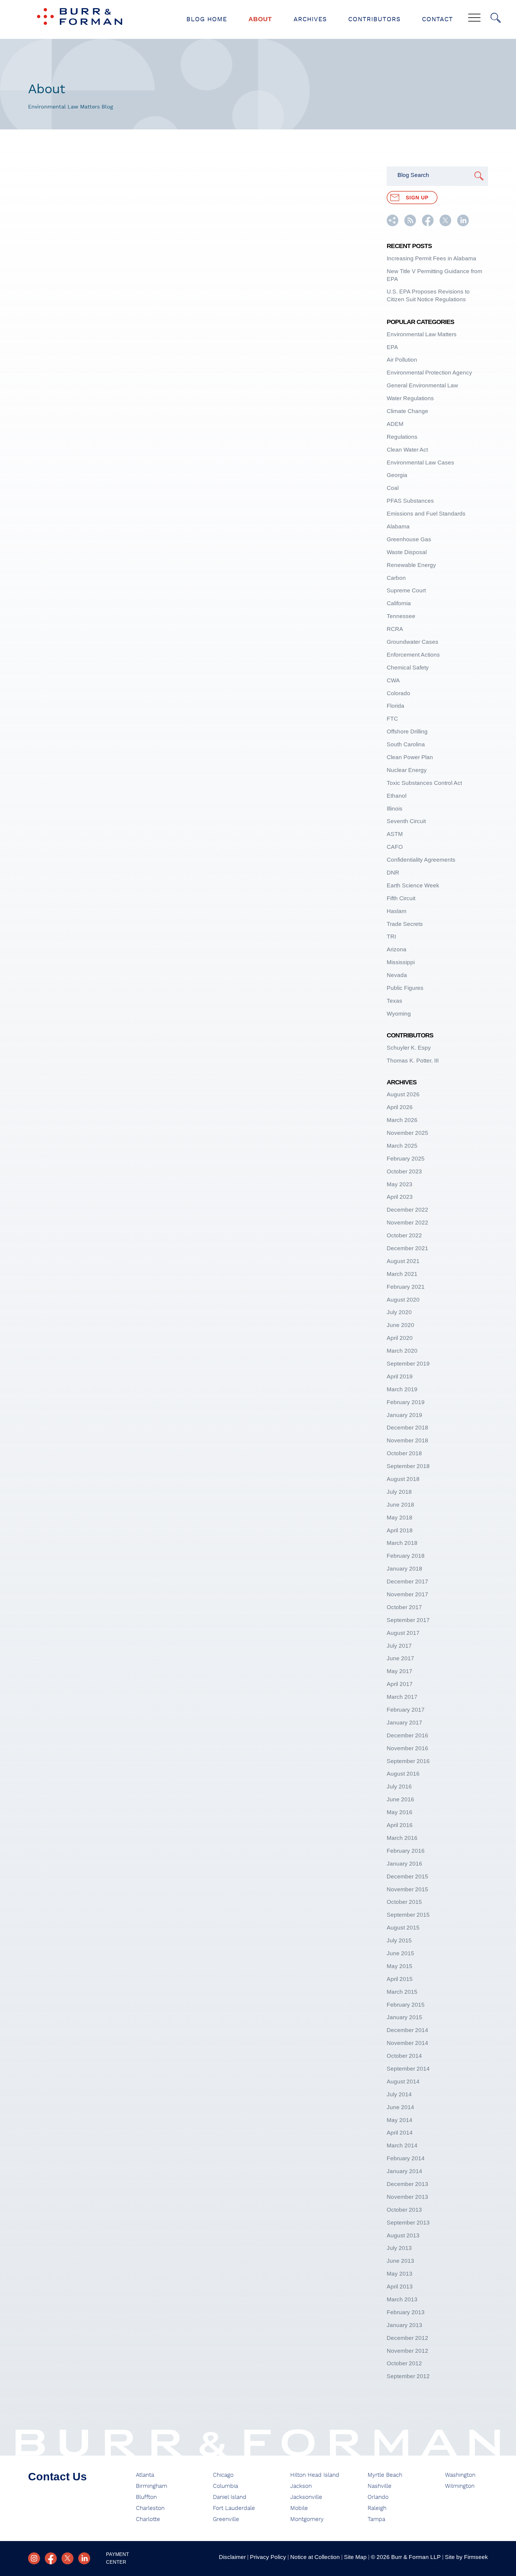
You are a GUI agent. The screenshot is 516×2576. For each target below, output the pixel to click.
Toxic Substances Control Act (424, 783)
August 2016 (403, 1774)
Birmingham (152, 2486)
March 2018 (402, 1543)
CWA (393, 680)
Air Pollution (402, 360)
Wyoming (399, 1014)
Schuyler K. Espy (409, 1048)
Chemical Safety (408, 668)
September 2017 (408, 1620)
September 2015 (408, 1915)
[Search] (496, 18)
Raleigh (377, 2508)
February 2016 (406, 1851)
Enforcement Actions (413, 655)
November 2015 (407, 1889)
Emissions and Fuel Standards (426, 514)
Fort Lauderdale (234, 2508)
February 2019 (406, 1402)
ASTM (395, 834)
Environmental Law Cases (420, 463)
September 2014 (408, 2069)
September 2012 (408, 2376)
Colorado (398, 693)
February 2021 (406, 1287)
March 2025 (402, 1146)
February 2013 (406, 2312)
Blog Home (207, 19)
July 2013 (399, 2248)
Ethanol (397, 796)
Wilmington (460, 2486)
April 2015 (400, 1979)
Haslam (397, 911)
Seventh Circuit (406, 821)
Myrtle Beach (385, 2475)
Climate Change (407, 411)
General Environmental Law (422, 385)
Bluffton (146, 2497)
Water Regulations (410, 398)
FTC (392, 719)
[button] (393, 224)
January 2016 (404, 1864)
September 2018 (408, 1466)
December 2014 (407, 2030)
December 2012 (407, 2338)
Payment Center (118, 2558)
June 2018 (400, 1505)
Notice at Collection (315, 2557)
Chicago (223, 2475)
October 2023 (404, 1171)
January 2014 (404, 2171)
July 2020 (399, 1312)
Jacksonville (306, 2497)
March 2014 (402, 2145)
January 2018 (404, 1569)
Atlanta (145, 2475)
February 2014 (406, 2158)
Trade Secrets (405, 924)
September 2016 (408, 1761)
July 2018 (399, 1492)
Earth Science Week (413, 885)
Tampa (376, 2519)
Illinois (395, 809)
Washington (460, 2475)
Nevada (397, 975)
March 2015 (402, 1992)
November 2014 (407, 2043)
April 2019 (400, 1376)
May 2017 (400, 1671)
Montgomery (307, 2519)
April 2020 (400, 1338)
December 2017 (407, 1581)
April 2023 (400, 1197)
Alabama (398, 526)
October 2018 (404, 1453)
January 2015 (404, 2017)
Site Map (355, 2557)
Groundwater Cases (413, 642)
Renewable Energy (411, 565)
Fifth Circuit (401, 898)
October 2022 (404, 1235)
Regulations (402, 437)
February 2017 (406, 1710)
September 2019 (408, 1364)
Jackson (301, 2486)
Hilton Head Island (315, 2475)
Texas (394, 1001)
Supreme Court (406, 590)
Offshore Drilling (407, 731)
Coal (393, 488)
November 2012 (407, 2351)
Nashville (380, 2486)
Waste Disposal (407, 552)
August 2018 (403, 1479)
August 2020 (403, 1300)
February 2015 (406, 2005)
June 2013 (400, 2261)
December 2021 (407, 1248)
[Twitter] (67, 2558)
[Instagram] (34, 2558)
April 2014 (400, 2133)
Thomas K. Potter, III (413, 1061)
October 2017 (404, 1607)
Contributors (374, 19)
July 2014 (399, 2094)
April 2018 (400, 1530)
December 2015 (407, 1876)
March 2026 (402, 1120)
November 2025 (407, 1133)
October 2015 (404, 1902)
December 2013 (407, 2184)
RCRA (395, 629)
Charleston (150, 2508)
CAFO (395, 847)
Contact (437, 19)
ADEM (395, 424)
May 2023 (400, 1184)
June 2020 (400, 1325)
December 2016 (407, 1735)
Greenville (226, 2519)
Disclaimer (232, 2557)
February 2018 (406, 1556)
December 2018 (407, 1428)
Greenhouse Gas (409, 539)
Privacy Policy (268, 2557)
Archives (310, 19)
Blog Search (413, 175)
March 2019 (402, 1389)
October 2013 (404, 2210)
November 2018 (407, 1440)
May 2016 (400, 1812)
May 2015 (400, 1966)
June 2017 (400, 1658)
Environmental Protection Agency (429, 373)
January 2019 (404, 1415)
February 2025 (406, 1159)
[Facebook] (51, 2558)
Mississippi (401, 962)
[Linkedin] (84, 2558)
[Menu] (474, 18)
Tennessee (401, 616)
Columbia (225, 2486)
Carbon (396, 578)
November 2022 (407, 1223)
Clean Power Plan (410, 757)
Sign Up (417, 198)
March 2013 (402, 2299)
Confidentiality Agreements (421, 860)
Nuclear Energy (407, 770)
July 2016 (399, 1787)
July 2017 (399, 1646)
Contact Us (57, 2477)
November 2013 (407, 2197)
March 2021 (402, 1274)
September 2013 (408, 2223)
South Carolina (406, 744)
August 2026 (403, 1094)
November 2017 (407, 1594)
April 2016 (400, 1825)
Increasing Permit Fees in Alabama (431, 258)
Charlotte (148, 2519)
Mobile (299, 2508)
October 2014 (404, 2056)
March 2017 (402, 1697)
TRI (391, 937)
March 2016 (402, 1838)
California (399, 603)
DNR (393, 873)
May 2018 (400, 1518)
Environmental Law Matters (422, 334)
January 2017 (404, 1723)
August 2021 (403, 1261)
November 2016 (407, 1748)
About (260, 19)
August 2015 (403, 1928)
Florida (396, 706)
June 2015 (400, 1953)
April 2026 (400, 1107)
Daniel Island (230, 2497)
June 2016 (400, 1799)
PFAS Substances (410, 501)
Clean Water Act (407, 450)
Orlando (378, 2497)
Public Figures (405, 988)
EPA (392, 347)
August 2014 (403, 2082)
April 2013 (400, 2287)
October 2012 (404, 2363)
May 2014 (400, 2120)
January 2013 (404, 2325)
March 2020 (402, 1351)
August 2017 (403, 1633)
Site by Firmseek (466, 2557)
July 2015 (399, 1940)
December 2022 (407, 1210)
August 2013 (403, 2235)
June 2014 (400, 2107)
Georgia (397, 475)
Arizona (397, 949)
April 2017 (400, 1684)
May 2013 (400, 2274)
